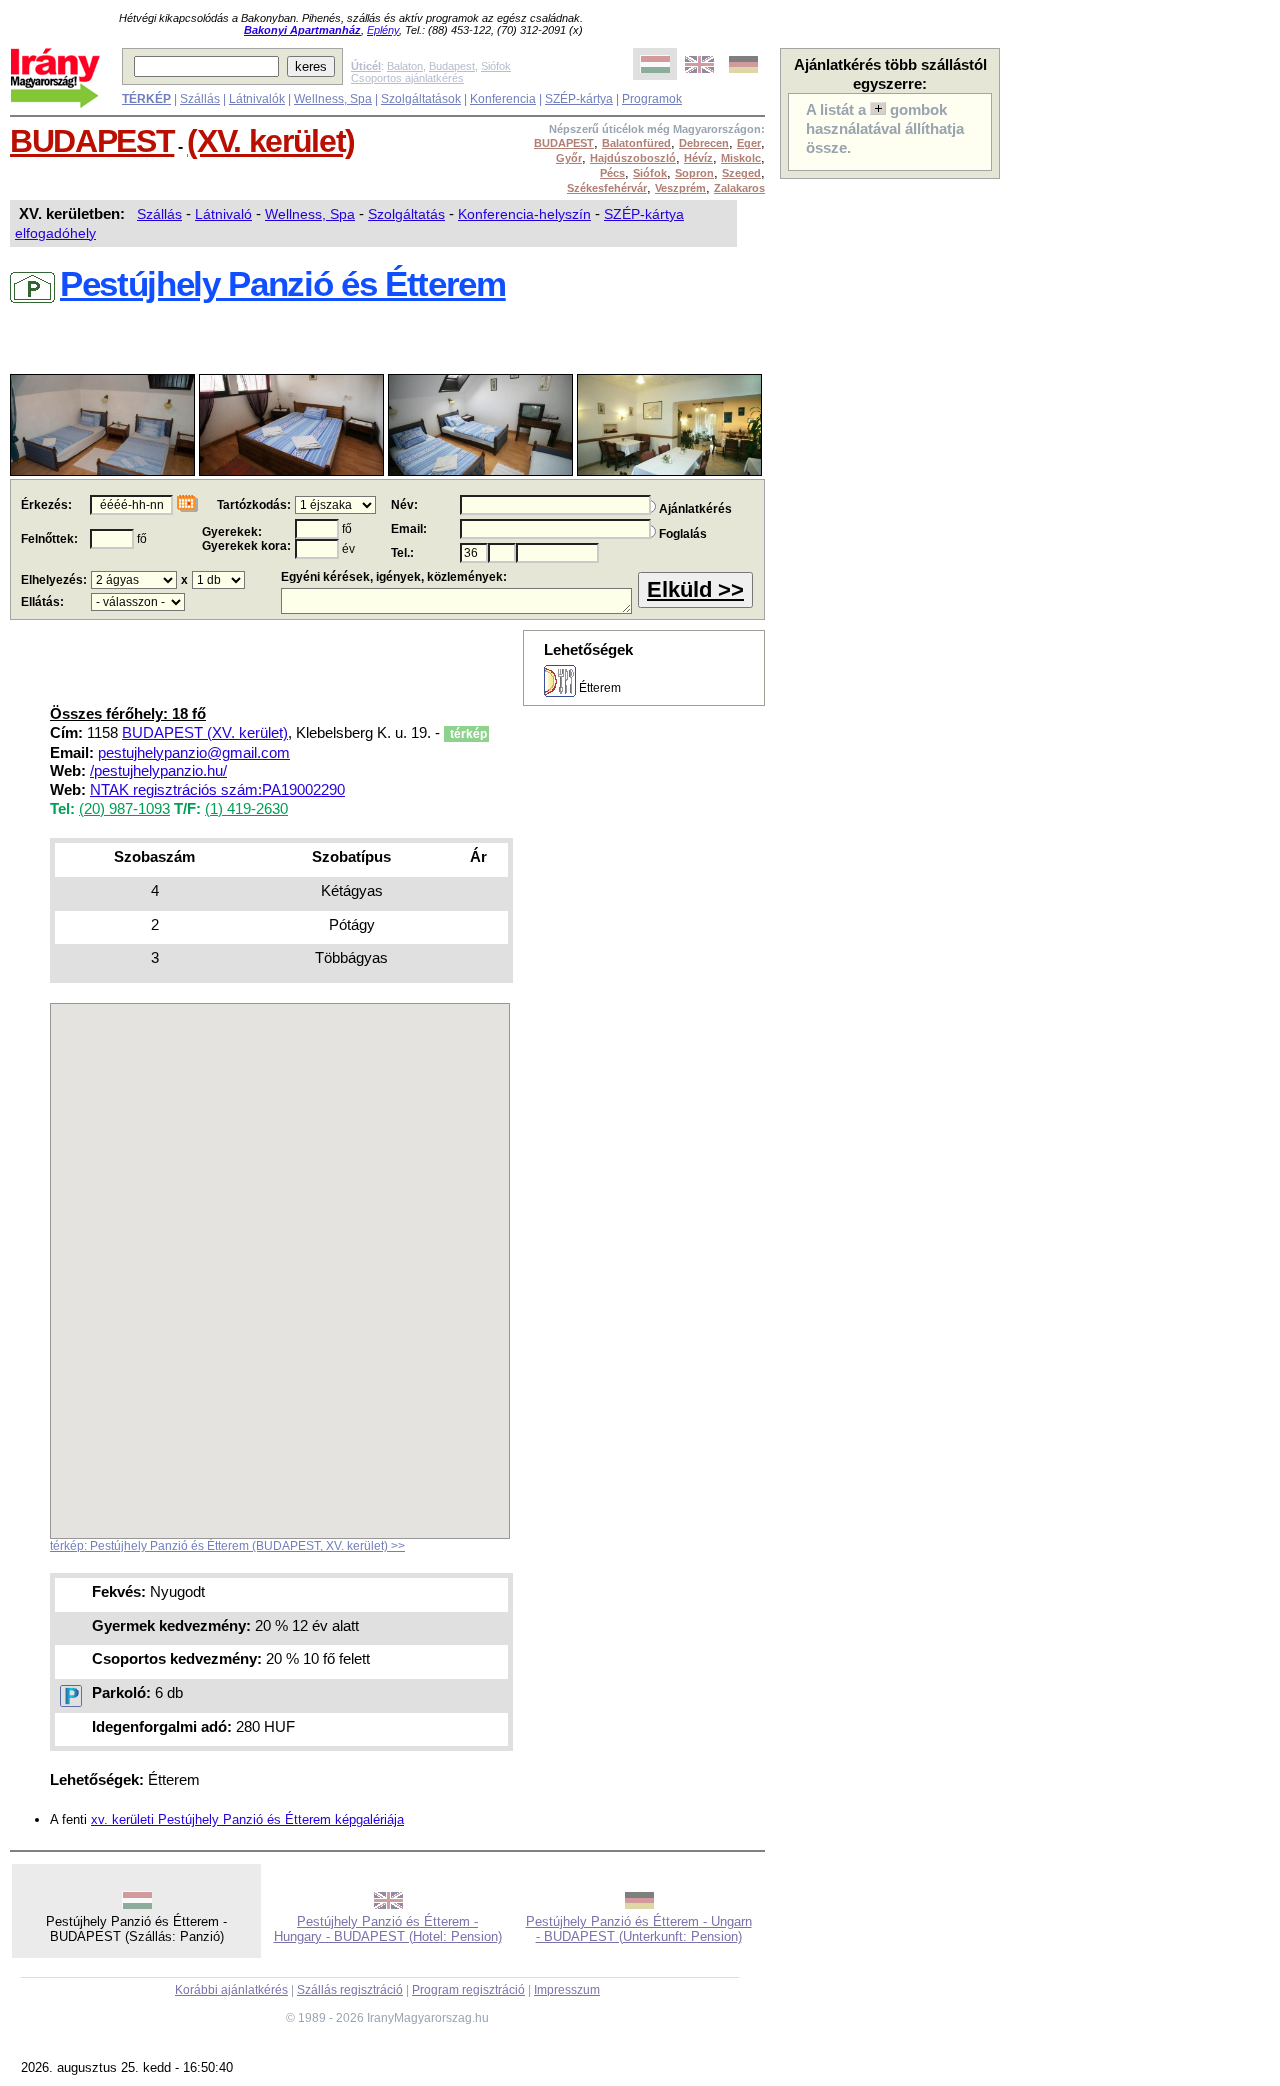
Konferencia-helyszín (524, 214)
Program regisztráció (468, 1990)
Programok (652, 99)
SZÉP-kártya (579, 99)
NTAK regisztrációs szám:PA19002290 (217, 790)
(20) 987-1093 (124, 809)
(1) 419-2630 (246, 809)
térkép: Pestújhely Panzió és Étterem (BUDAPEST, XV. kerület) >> (227, 1546)
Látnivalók (257, 99)
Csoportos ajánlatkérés (407, 78)
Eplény (383, 30)
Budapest (452, 66)
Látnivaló (223, 214)
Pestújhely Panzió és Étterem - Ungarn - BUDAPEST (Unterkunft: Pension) (639, 1929)
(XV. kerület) (271, 141)
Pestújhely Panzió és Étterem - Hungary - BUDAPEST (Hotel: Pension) (388, 1929)
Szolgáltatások (421, 99)
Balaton (405, 66)
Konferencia (503, 99)
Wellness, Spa (333, 99)
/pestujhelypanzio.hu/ (158, 771)
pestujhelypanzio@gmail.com (194, 753)
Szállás (200, 99)
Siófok (496, 66)
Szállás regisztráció (350, 1990)
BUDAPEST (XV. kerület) (205, 733)
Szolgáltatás (406, 214)
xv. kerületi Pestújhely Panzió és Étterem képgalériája (247, 1819)
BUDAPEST (92, 141)
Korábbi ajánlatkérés (231, 1990)
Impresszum (567, 1990)
